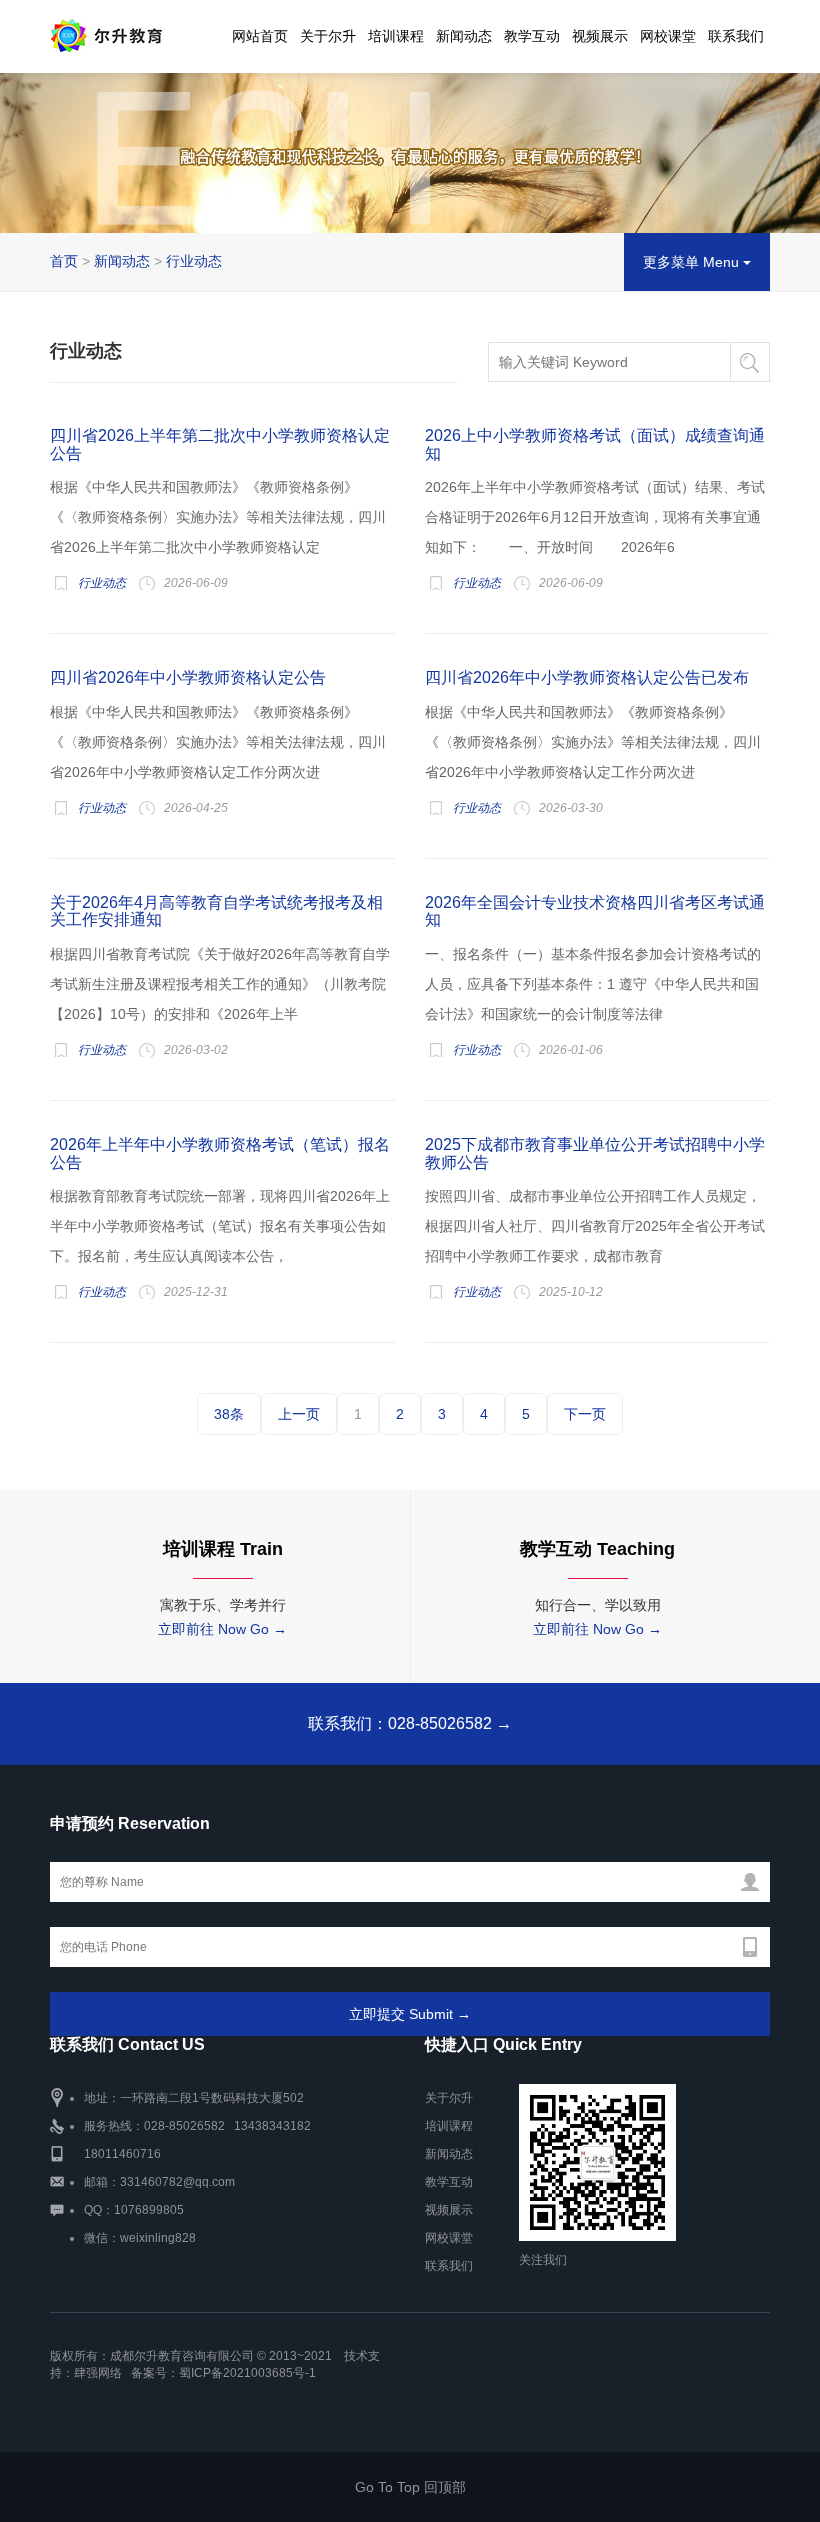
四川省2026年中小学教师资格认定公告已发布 (587, 677)
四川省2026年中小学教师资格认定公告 (188, 677)
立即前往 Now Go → (222, 1629)
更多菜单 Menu (693, 262)
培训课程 (396, 36)
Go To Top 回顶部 (410, 2487)
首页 (64, 261)
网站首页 (260, 36)
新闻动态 (464, 36)
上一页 (299, 1414)
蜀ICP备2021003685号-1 (247, 2373)
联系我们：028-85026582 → (410, 1723)
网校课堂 (668, 36)
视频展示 (600, 36)
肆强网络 (98, 2373)
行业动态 (194, 261)
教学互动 (532, 36)
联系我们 (736, 36)
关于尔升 (328, 36)
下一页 (585, 1414)
